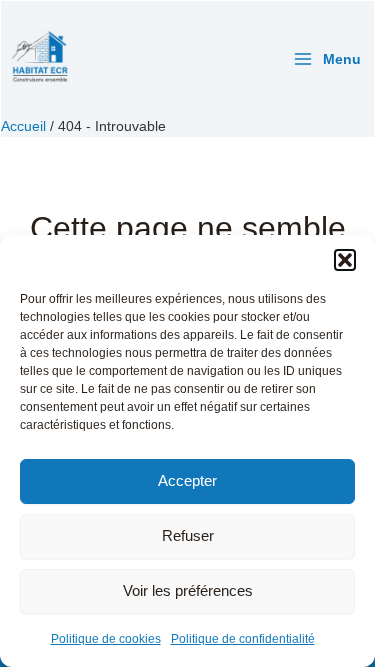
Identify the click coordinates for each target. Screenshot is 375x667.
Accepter (187, 480)
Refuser (188, 535)
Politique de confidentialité (243, 639)
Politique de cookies (106, 639)
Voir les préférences (188, 590)
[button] (345, 260)
